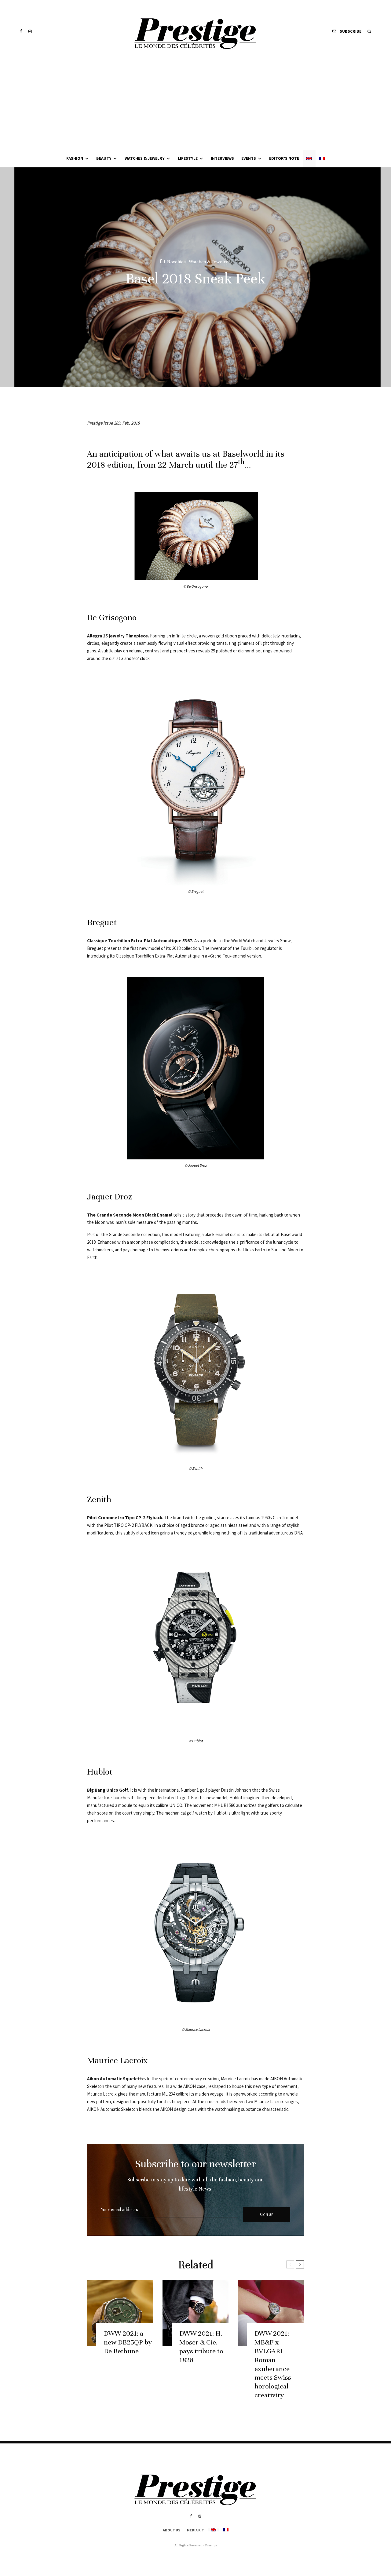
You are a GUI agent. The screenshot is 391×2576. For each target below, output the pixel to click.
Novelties (176, 262)
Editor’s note (284, 158)
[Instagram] (30, 31)
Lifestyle (188, 158)
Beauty (104, 158)
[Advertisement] (195, 104)
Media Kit (195, 2530)
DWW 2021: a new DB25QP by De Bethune (128, 2342)
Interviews (222, 158)
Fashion (75, 158)
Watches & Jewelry (145, 158)
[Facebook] (21, 31)
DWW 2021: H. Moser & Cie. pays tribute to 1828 (201, 2346)
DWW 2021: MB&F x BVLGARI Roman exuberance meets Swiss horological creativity (273, 2364)
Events (249, 158)
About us (172, 2530)
